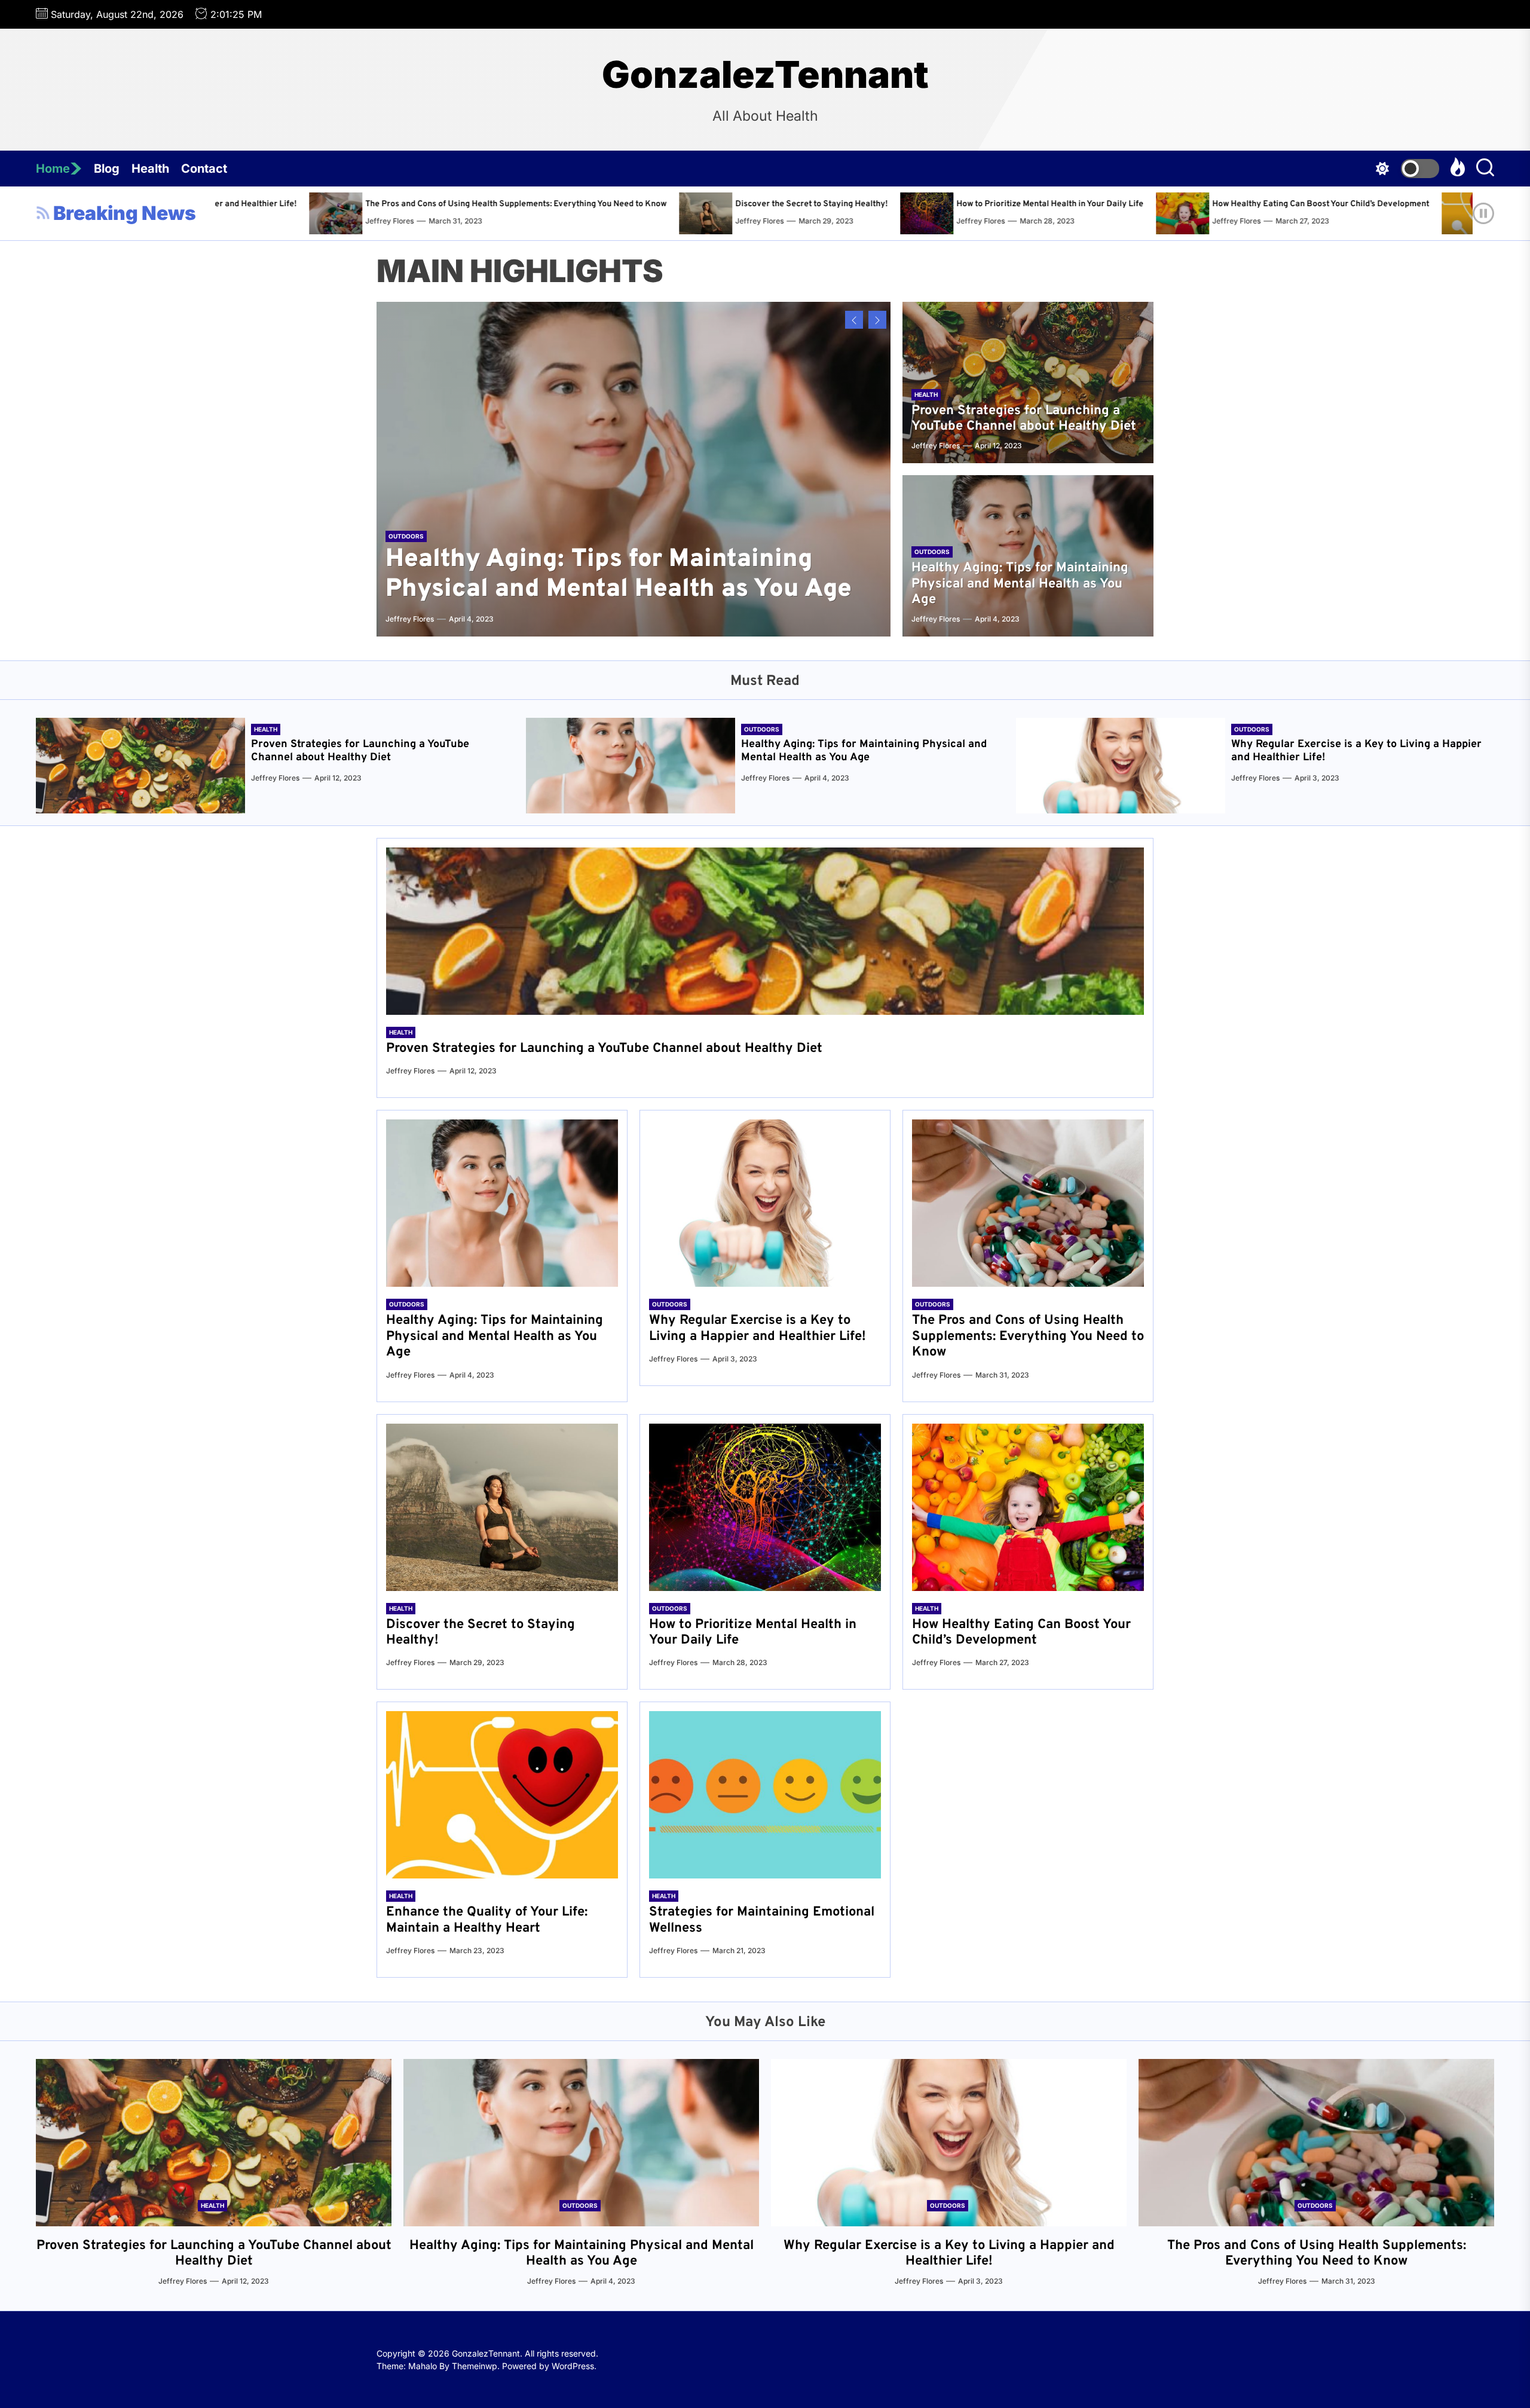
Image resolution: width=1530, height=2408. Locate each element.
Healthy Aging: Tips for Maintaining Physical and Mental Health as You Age (619, 575)
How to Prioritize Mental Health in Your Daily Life (567, 204)
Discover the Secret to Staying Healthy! (329, 204)
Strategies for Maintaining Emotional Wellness (1396, 204)
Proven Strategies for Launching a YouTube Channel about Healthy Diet (1024, 419)
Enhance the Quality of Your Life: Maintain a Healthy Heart (1127, 204)
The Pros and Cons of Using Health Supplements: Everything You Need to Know (1028, 1336)
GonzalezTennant (765, 75)
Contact (204, 169)
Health (150, 169)
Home (53, 169)
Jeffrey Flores (277, 221)
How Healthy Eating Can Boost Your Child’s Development (838, 204)
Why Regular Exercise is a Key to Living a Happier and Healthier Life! (1356, 751)
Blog (107, 169)
